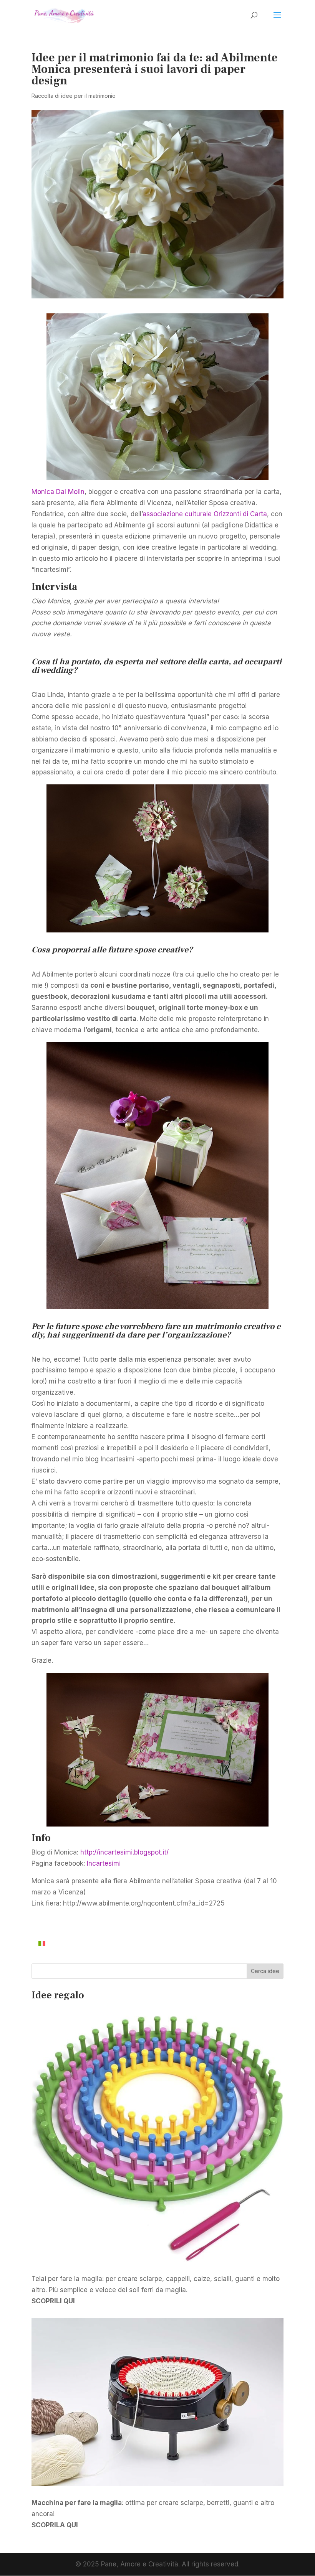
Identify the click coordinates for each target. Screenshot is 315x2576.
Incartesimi (104, 1863)
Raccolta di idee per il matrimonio (74, 96)
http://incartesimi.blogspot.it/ (124, 1852)
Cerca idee (265, 1971)
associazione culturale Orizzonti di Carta (205, 514)
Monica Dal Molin (58, 492)
